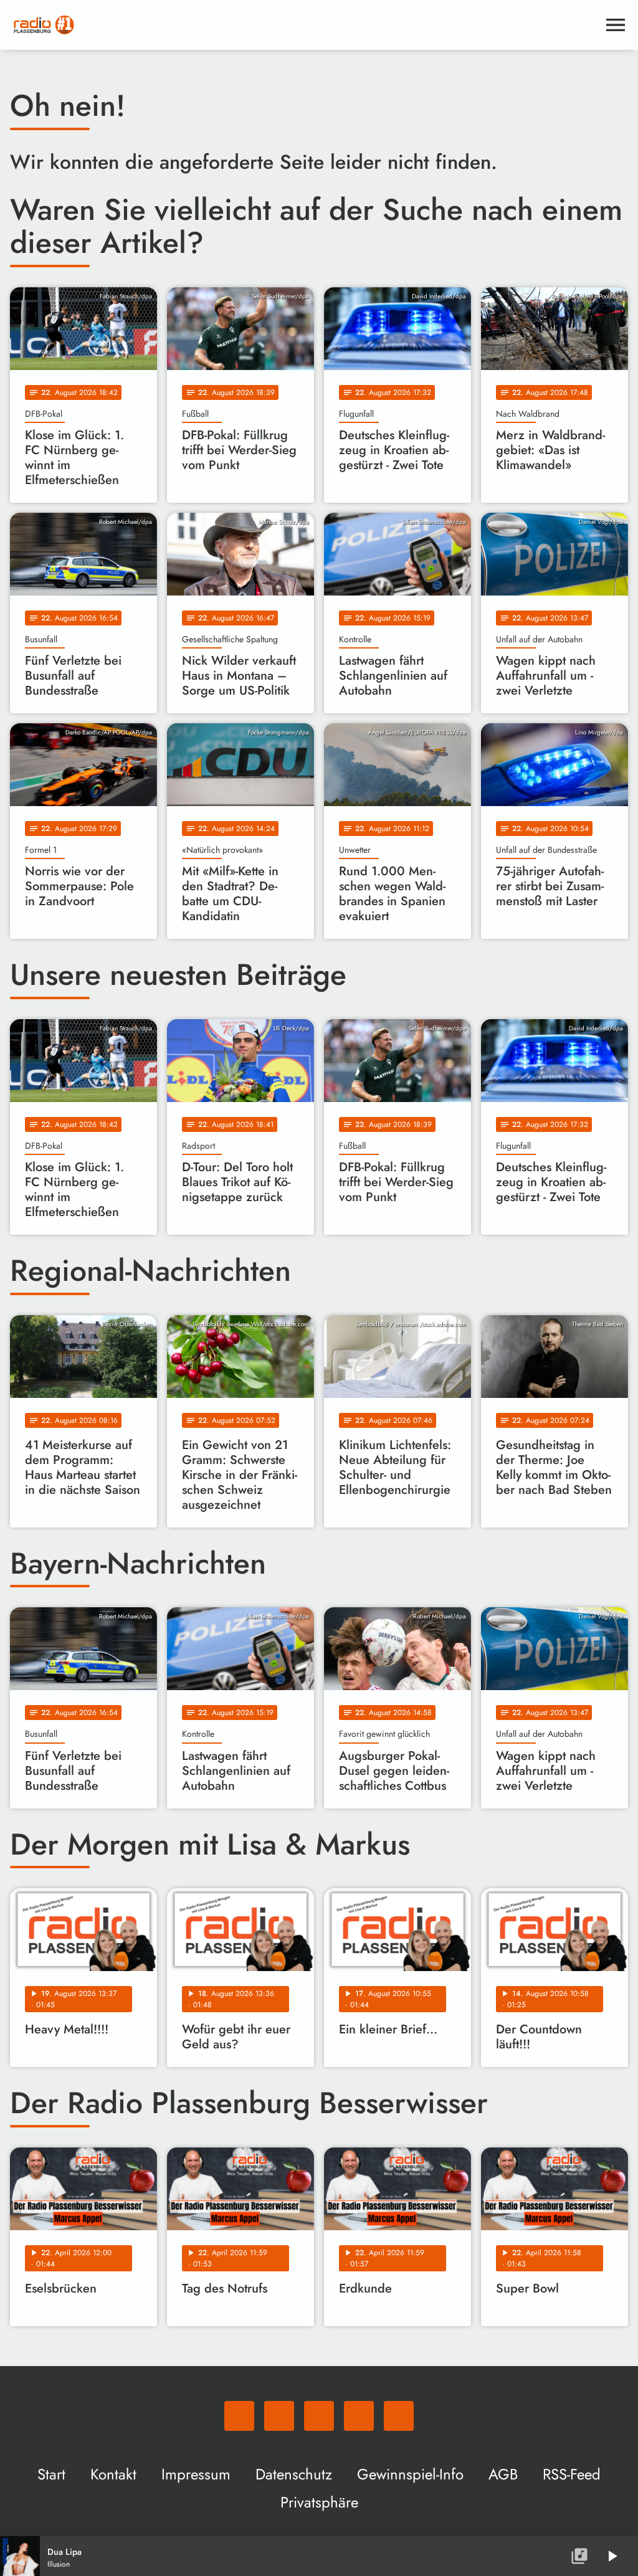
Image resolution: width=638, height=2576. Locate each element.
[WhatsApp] (239, 2416)
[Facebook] (279, 2416)
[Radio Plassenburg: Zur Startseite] (304, 25)
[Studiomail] (359, 2416)
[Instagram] (319, 2416)
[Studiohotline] (399, 2416)
